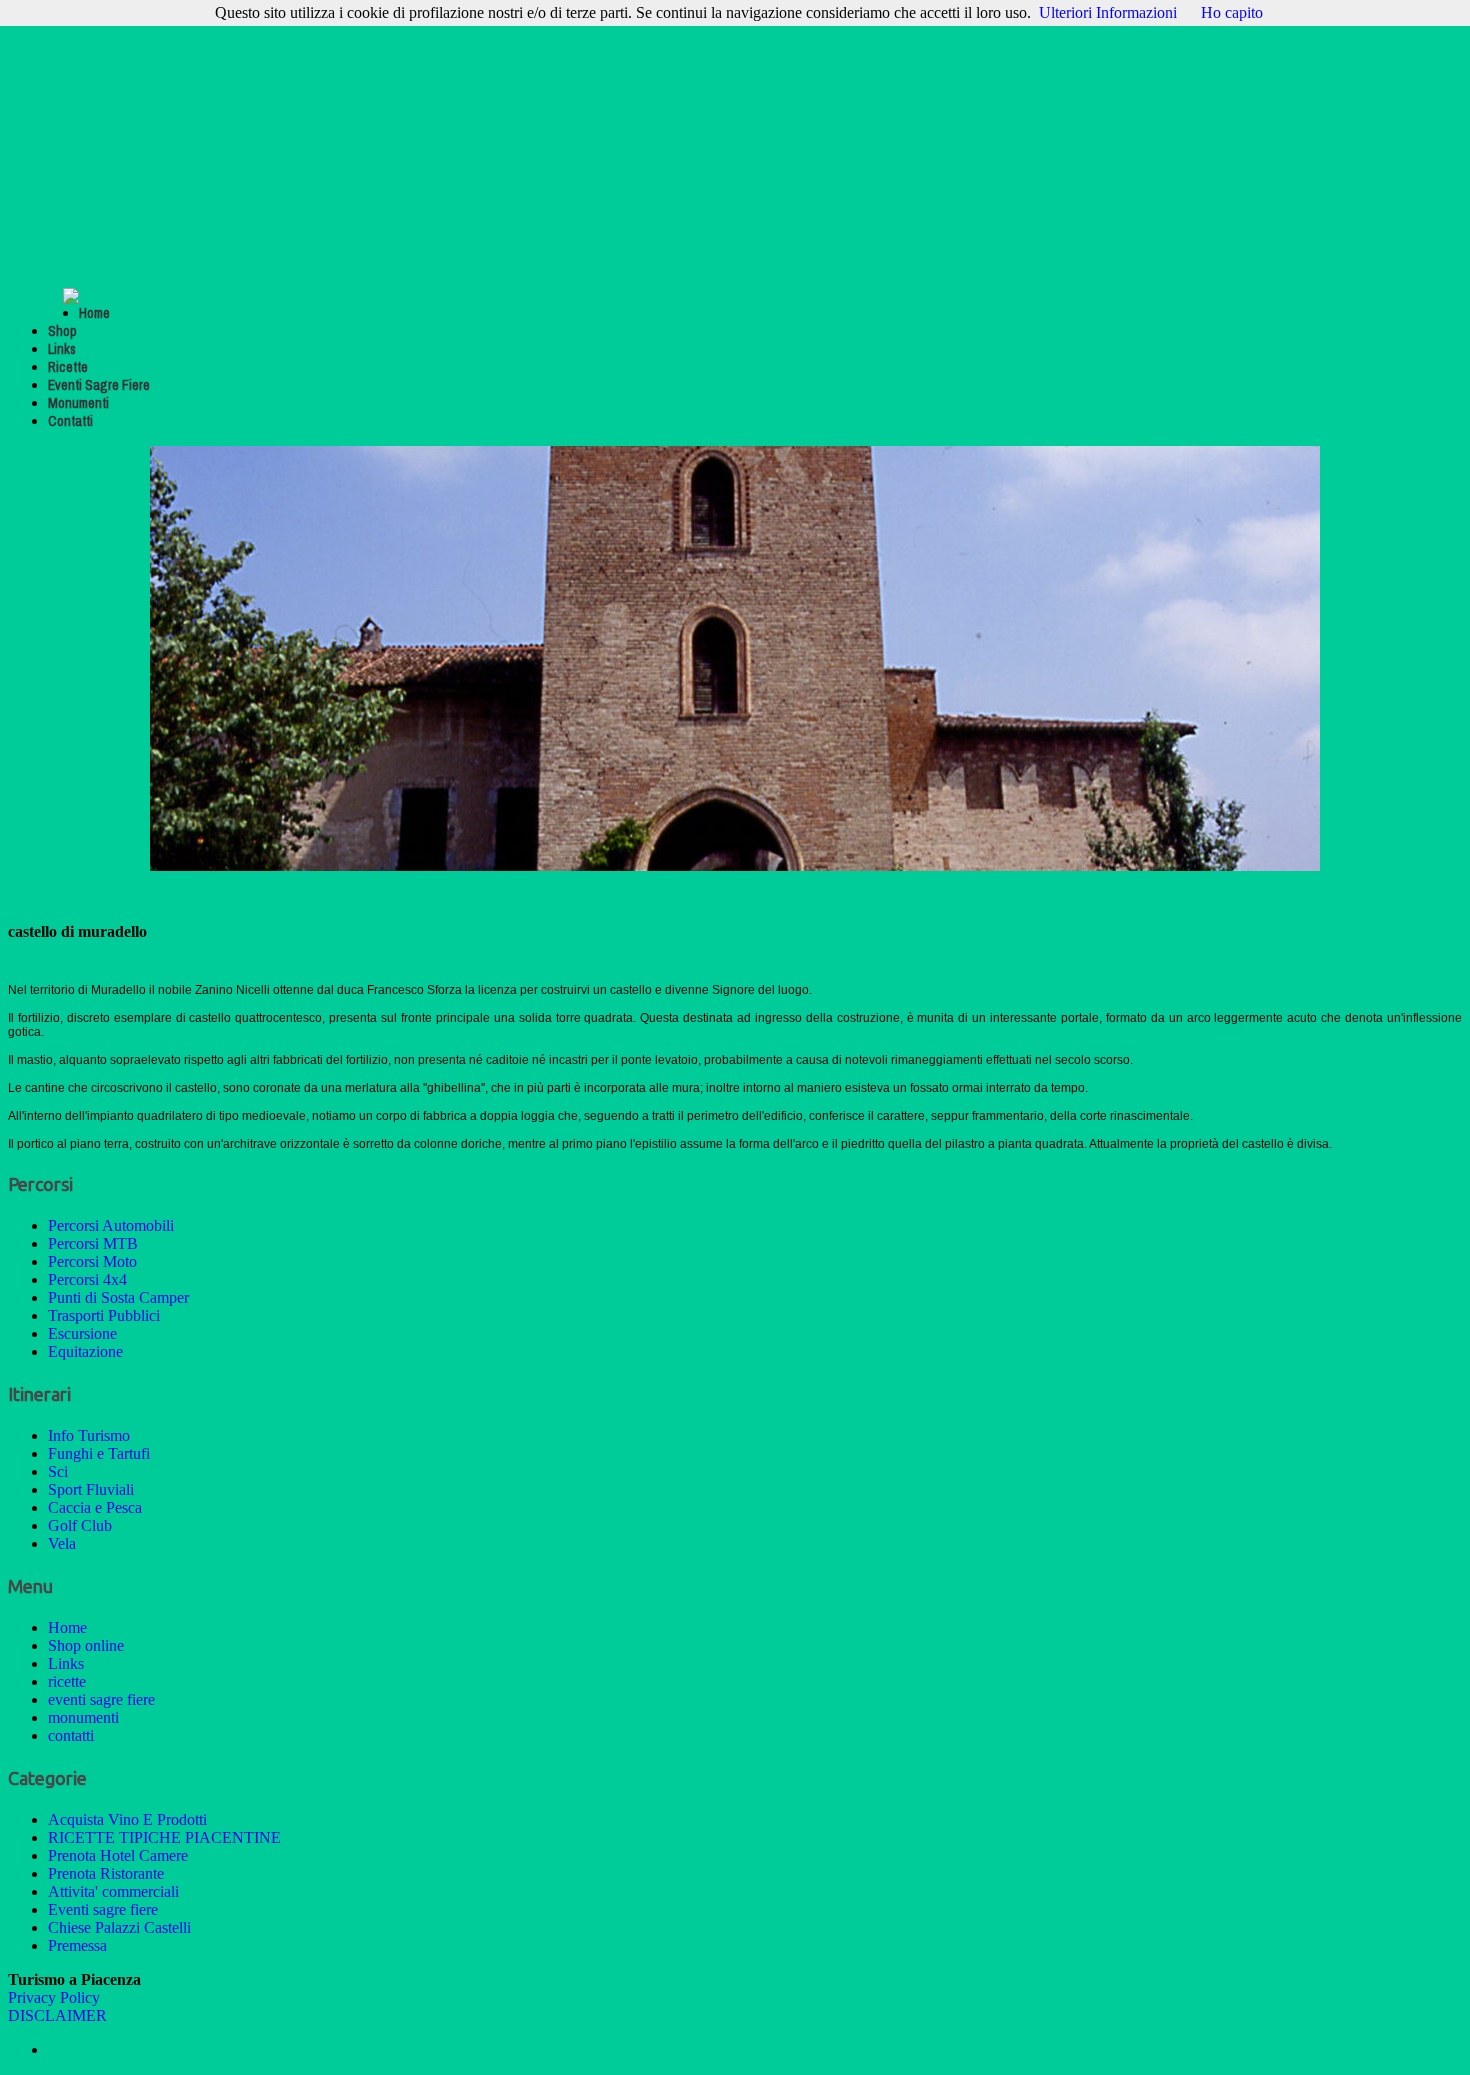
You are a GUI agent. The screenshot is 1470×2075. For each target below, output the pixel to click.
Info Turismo (89, 1435)
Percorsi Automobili (111, 1225)
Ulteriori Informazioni (1108, 12)
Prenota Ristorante (106, 1873)
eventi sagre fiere (101, 1699)
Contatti (70, 421)
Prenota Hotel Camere (118, 1855)
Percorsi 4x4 (87, 1279)
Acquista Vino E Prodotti (127, 1819)
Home (94, 313)
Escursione (82, 1333)
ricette (67, 1681)
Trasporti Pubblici (104, 1315)
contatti (71, 1735)
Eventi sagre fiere (103, 1909)
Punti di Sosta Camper (118, 1297)
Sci (58, 1471)
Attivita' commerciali (113, 1891)
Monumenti (78, 403)
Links (62, 349)
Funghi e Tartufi (99, 1453)
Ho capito (1232, 12)
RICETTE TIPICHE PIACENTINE (164, 1837)
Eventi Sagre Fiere (99, 385)
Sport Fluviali (91, 1489)
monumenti (83, 1717)
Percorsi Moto (92, 1261)
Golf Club (80, 1525)
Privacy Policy (54, 1997)
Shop (62, 331)
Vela (62, 1543)
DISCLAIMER (57, 2015)
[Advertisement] (735, 148)
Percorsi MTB (93, 1243)
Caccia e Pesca (95, 1507)
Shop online (86, 1645)
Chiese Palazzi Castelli (119, 1927)
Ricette (68, 367)
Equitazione (85, 1351)
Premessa (77, 1945)
